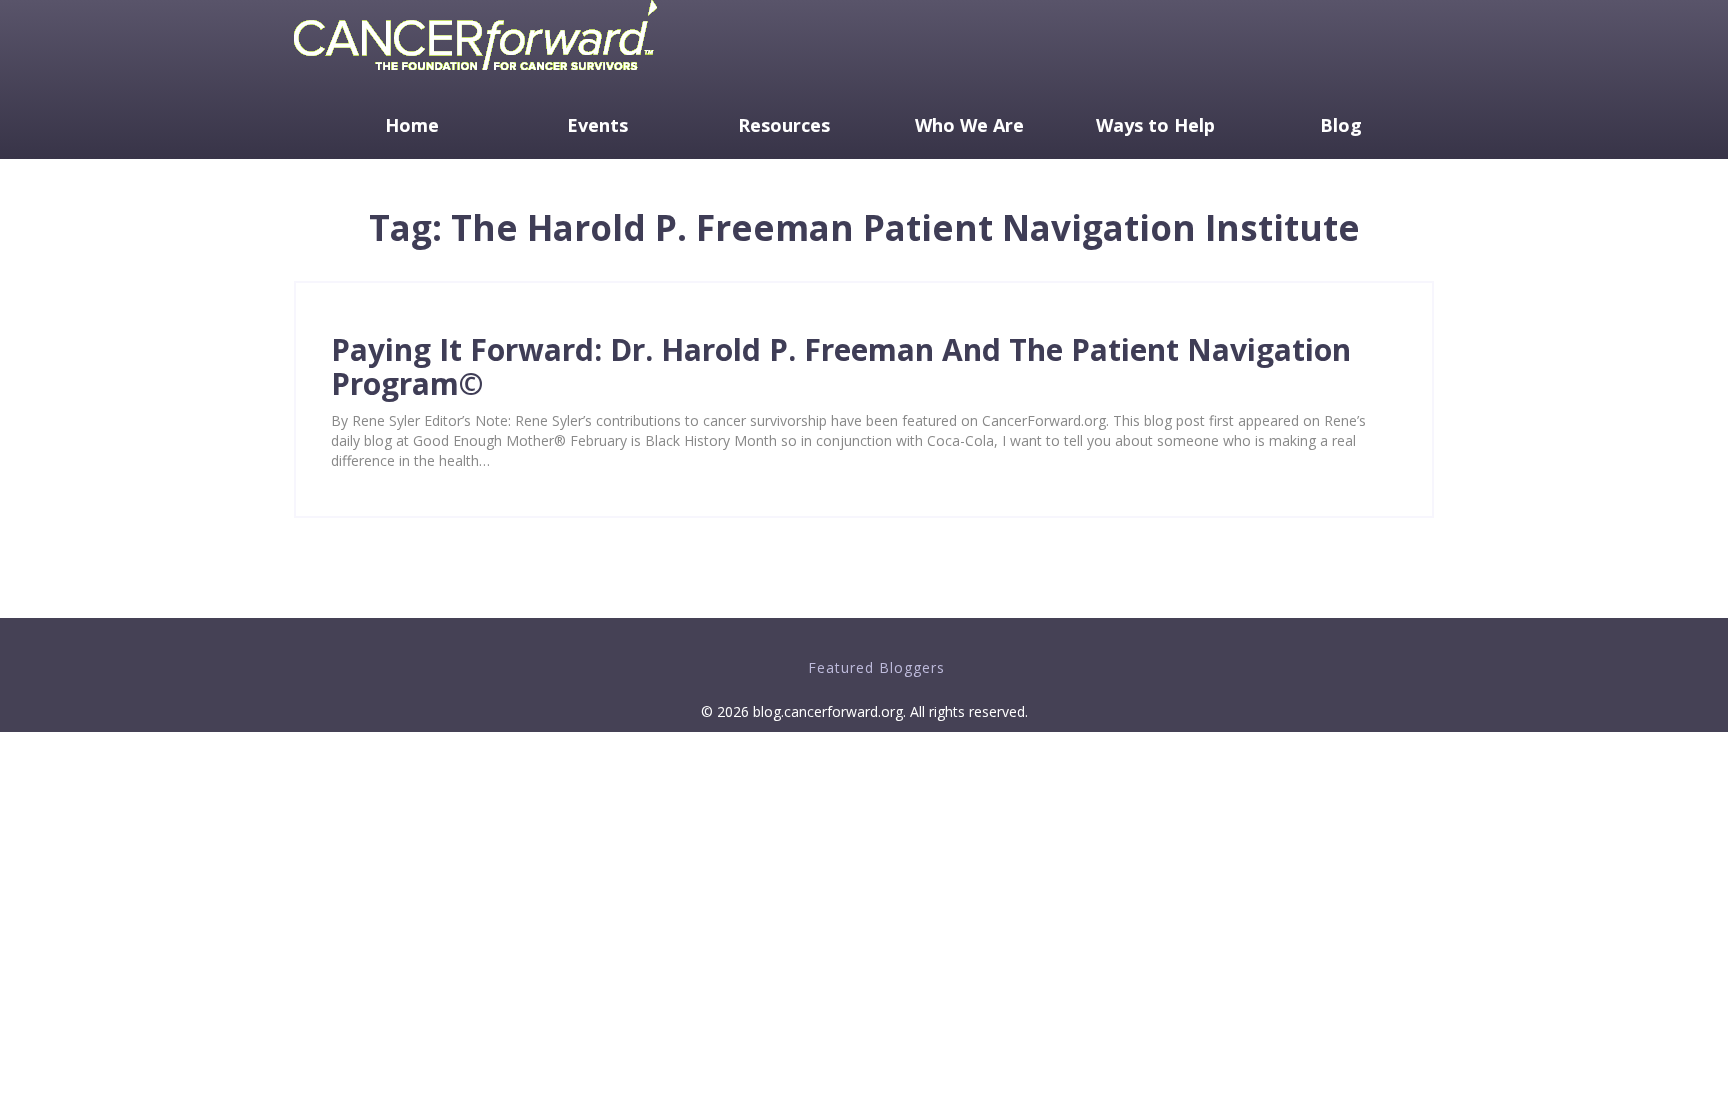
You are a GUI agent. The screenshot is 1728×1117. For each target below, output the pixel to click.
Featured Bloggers (876, 667)
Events (597, 125)
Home (412, 125)
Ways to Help (1155, 125)
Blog (1341, 125)
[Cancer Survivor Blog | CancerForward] (475, 74)
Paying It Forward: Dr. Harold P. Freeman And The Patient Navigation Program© (841, 366)
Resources (784, 125)
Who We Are (969, 125)
